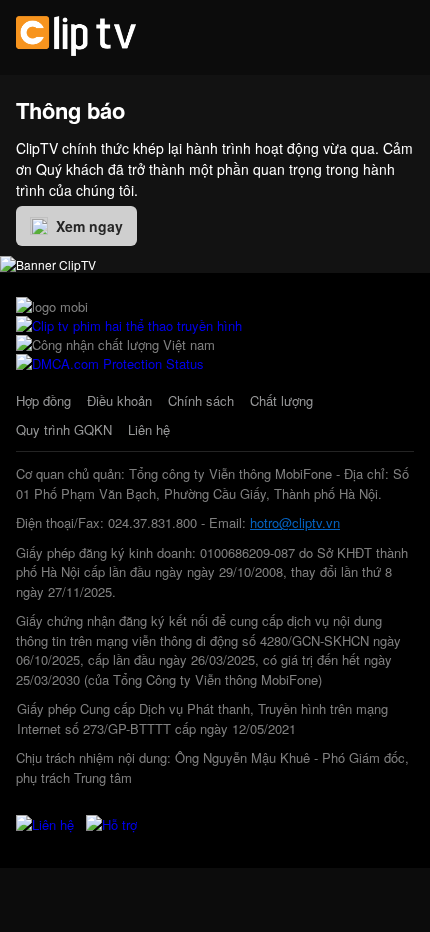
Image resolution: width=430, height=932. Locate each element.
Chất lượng (281, 400)
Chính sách (201, 400)
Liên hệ (149, 429)
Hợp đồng (43, 400)
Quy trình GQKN (64, 429)
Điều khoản (119, 400)
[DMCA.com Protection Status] (110, 363)
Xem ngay (89, 226)
